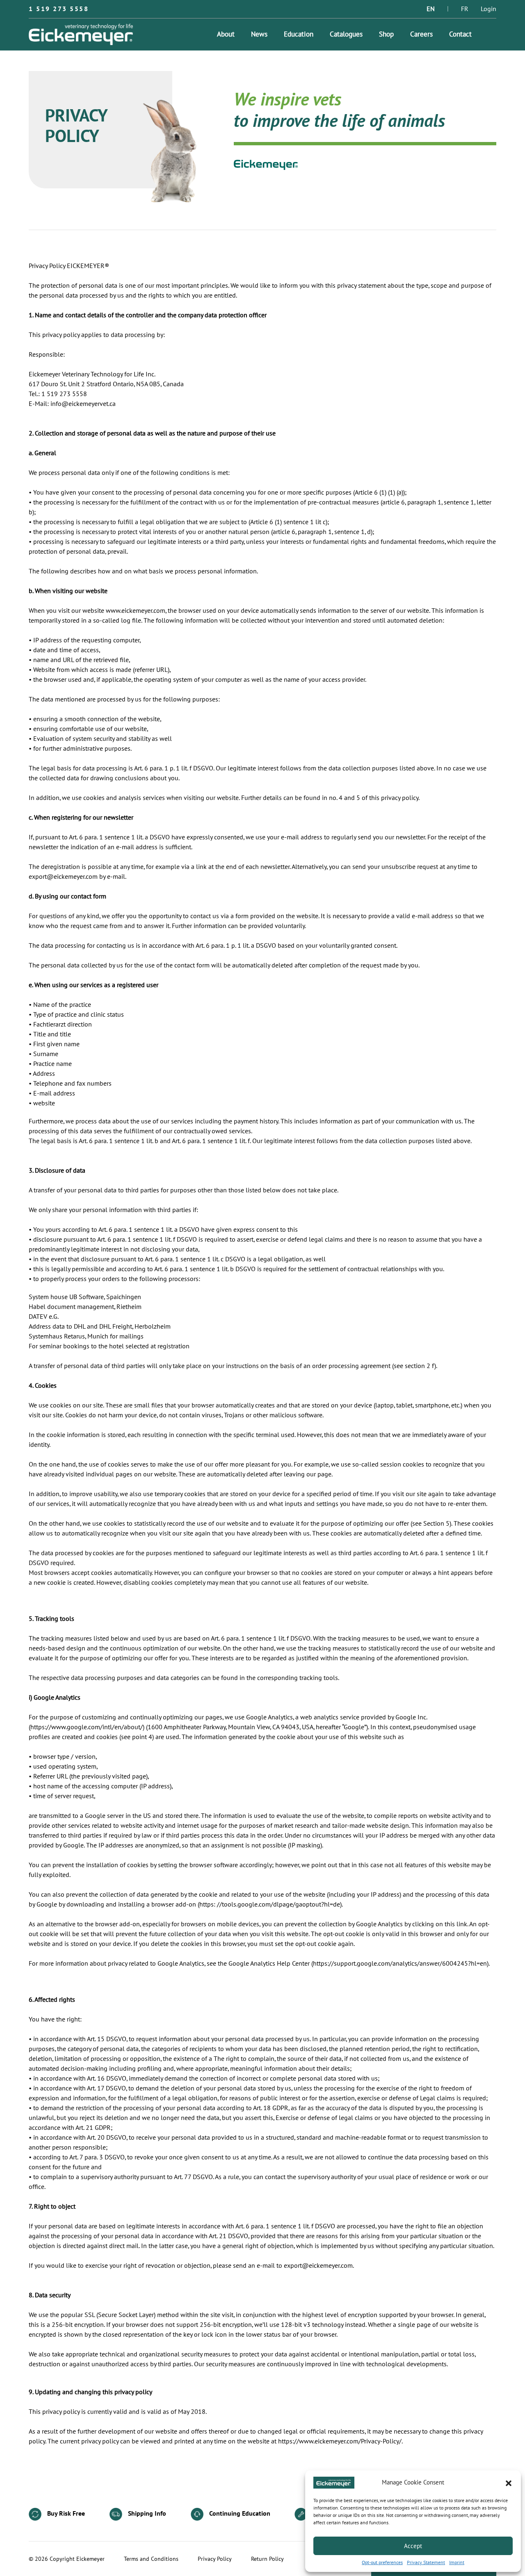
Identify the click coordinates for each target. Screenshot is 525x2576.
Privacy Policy (215, 2559)
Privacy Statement (426, 2562)
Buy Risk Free (65, 2514)
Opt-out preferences (382, 2562)
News (259, 34)
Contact (460, 34)
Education (299, 34)
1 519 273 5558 (59, 9)
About (226, 34)
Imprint (457, 2562)
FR (465, 9)
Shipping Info (146, 2514)
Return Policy (267, 2559)
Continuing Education (239, 2514)
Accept (413, 2546)
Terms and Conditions (151, 2559)
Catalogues (346, 34)
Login (488, 9)
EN (431, 9)
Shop (386, 34)
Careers (421, 34)
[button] (509, 2483)
